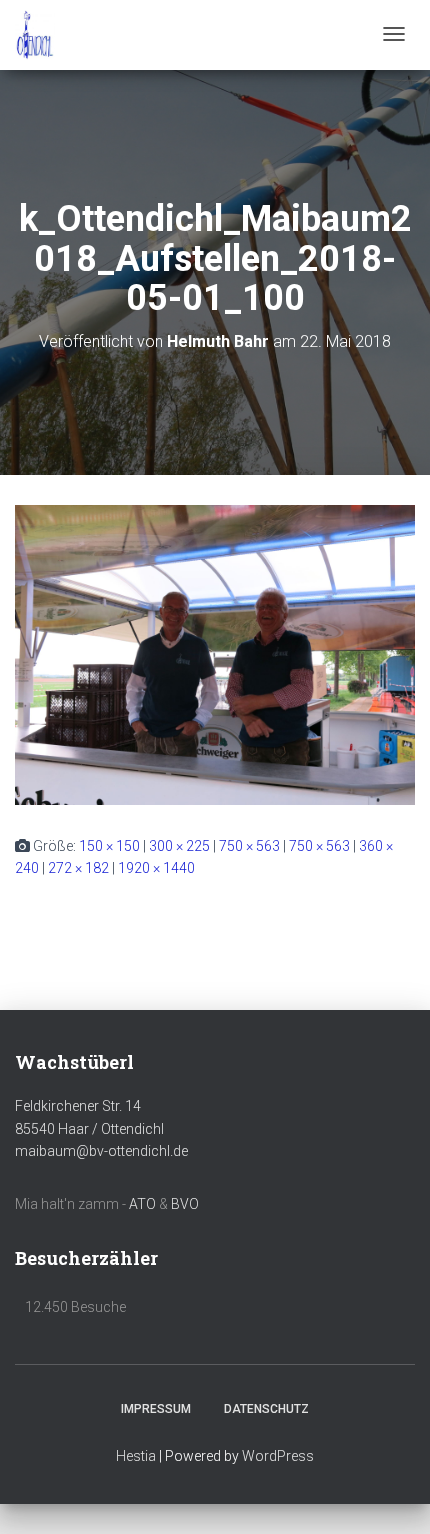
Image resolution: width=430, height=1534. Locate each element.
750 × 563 (249, 846)
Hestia (136, 1456)
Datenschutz (266, 1409)
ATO (142, 1204)
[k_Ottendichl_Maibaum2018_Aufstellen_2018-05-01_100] (215, 653)
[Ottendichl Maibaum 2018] (35, 35)
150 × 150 (109, 846)
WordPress (278, 1456)
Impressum (156, 1409)
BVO (185, 1204)
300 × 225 (179, 846)
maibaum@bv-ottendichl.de (101, 1151)
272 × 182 (78, 868)
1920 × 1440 (156, 868)
